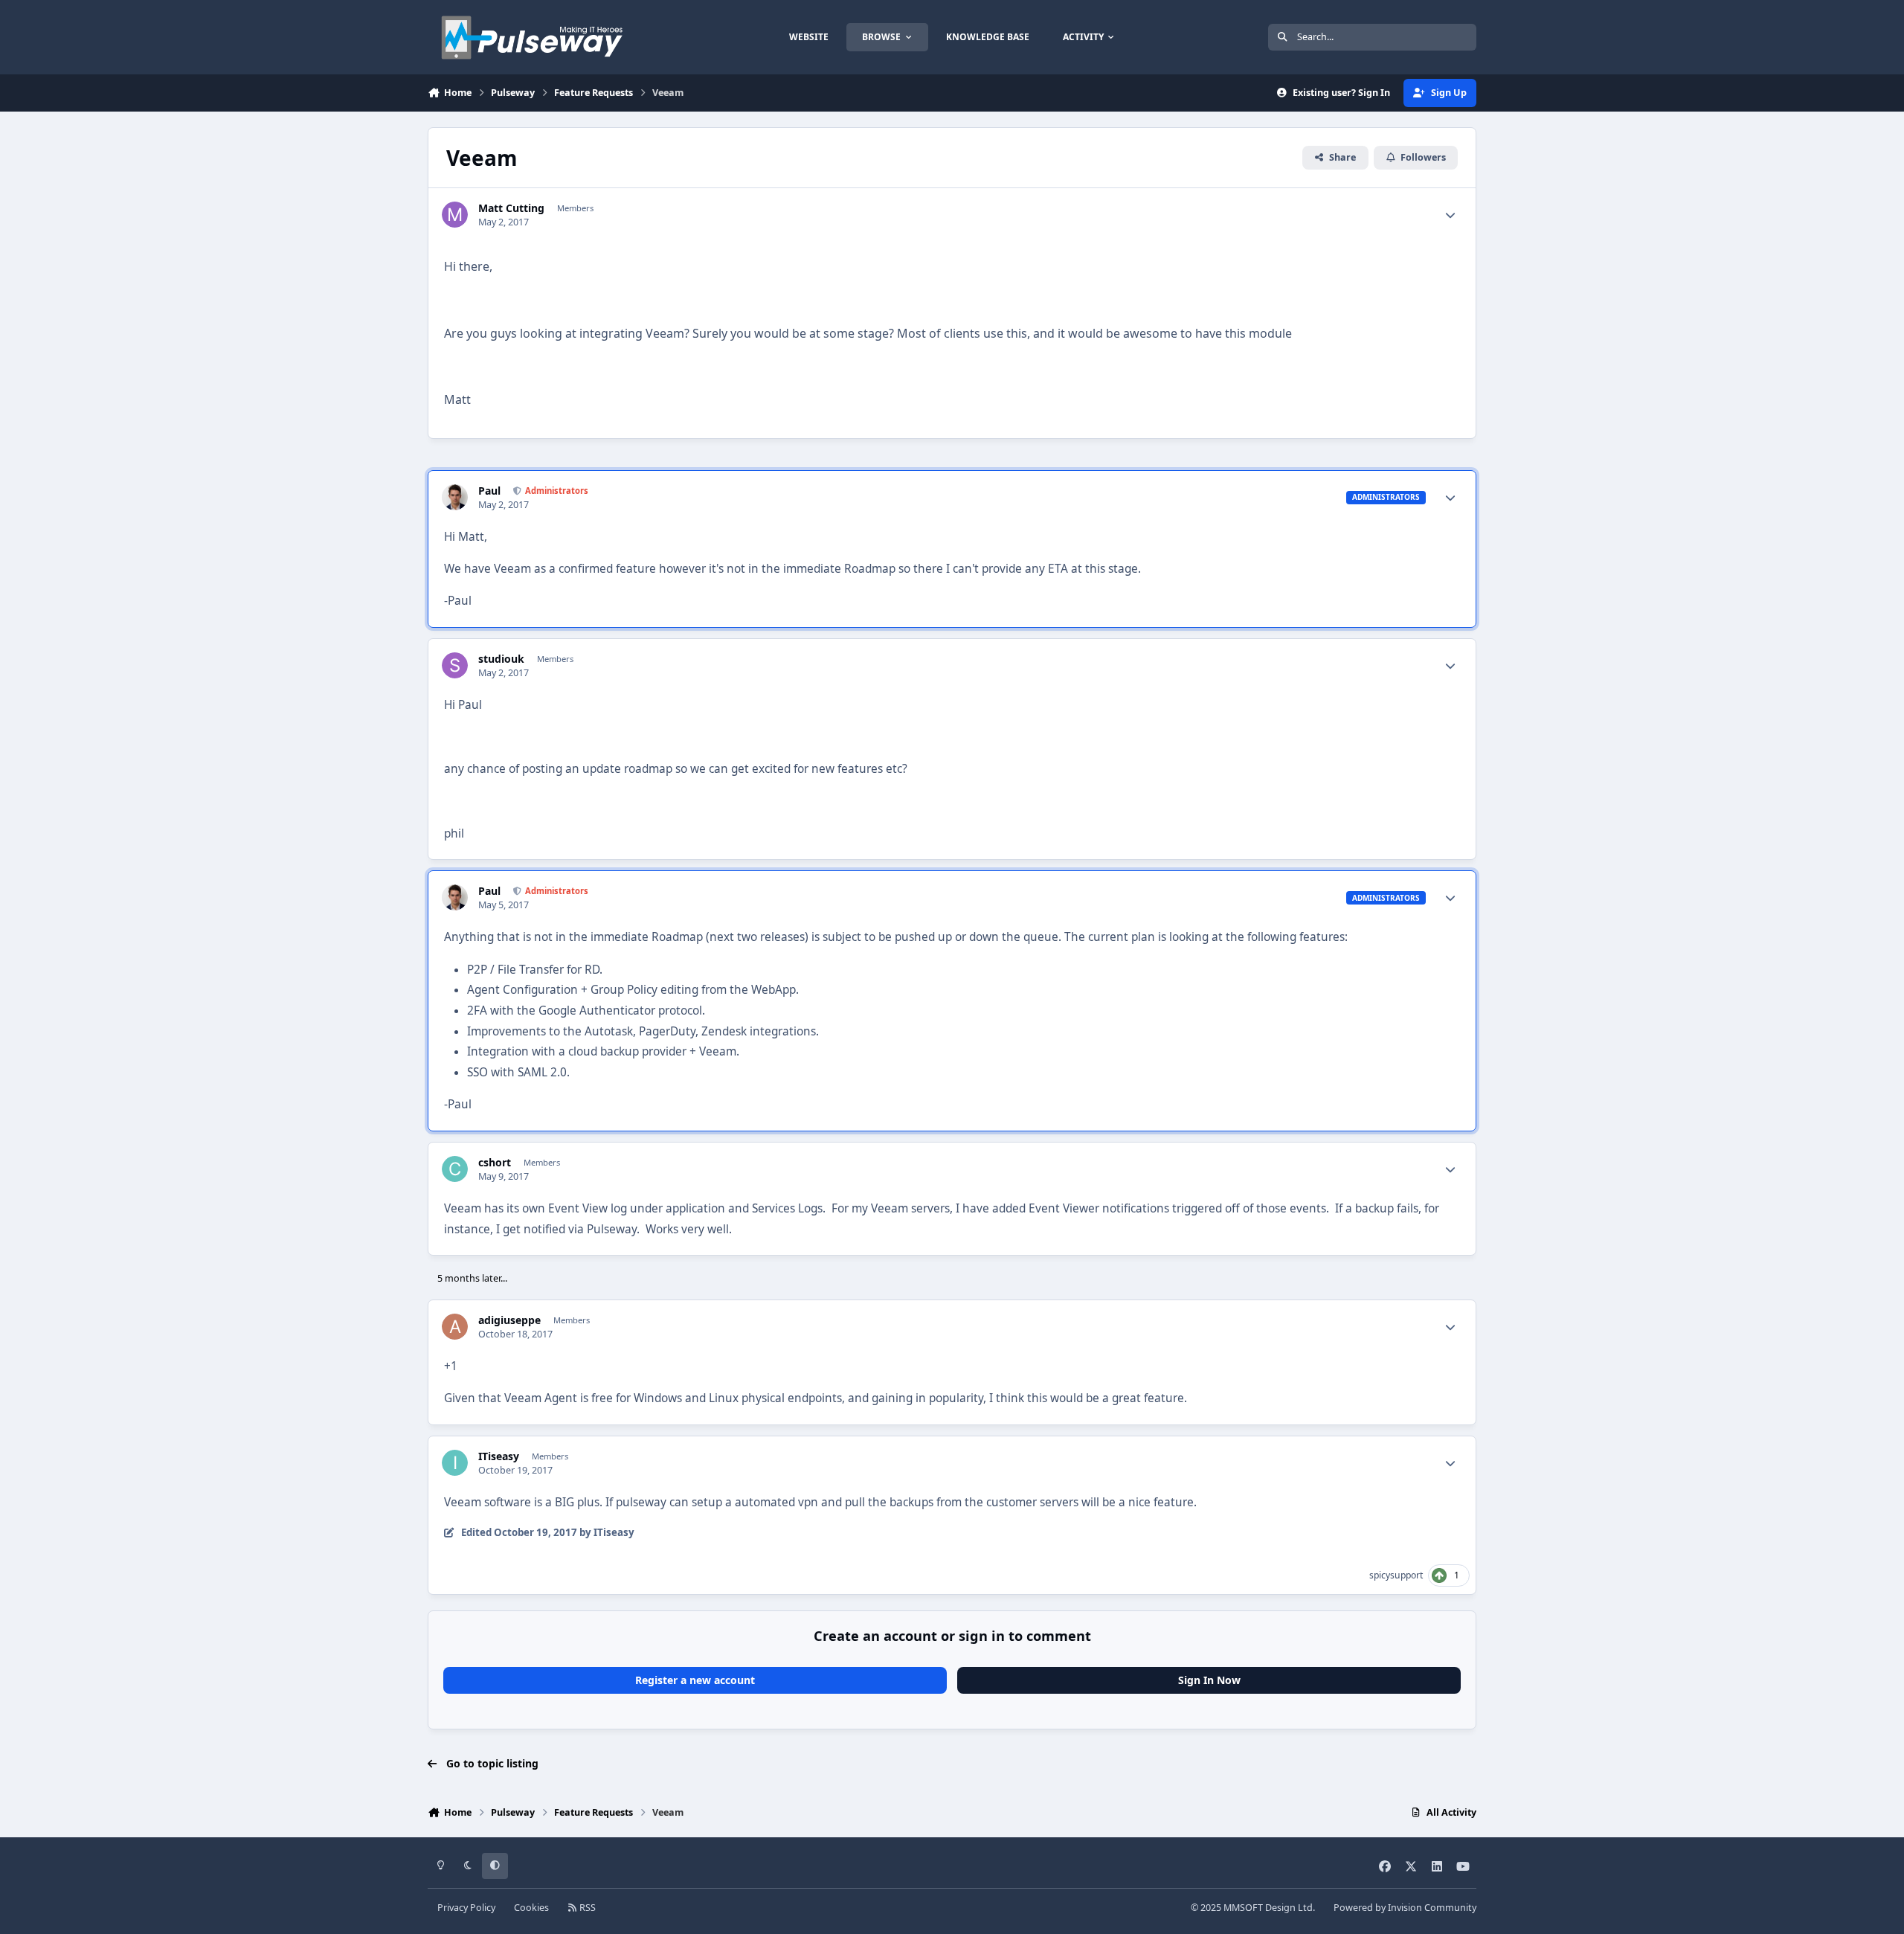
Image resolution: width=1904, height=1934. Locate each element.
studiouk (501, 659)
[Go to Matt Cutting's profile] (455, 215)
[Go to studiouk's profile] (455, 665)
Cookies (531, 1908)
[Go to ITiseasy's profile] (455, 1463)
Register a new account (695, 1680)
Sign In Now (1209, 1680)
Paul (489, 491)
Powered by (1405, 1908)
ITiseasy (499, 1456)
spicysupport (1396, 1575)
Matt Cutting (511, 208)
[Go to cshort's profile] (455, 1169)
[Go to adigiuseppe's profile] (455, 1327)
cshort (495, 1163)
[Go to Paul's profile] (455, 497)
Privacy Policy (466, 1908)
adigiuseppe (509, 1320)
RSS (586, 1908)
